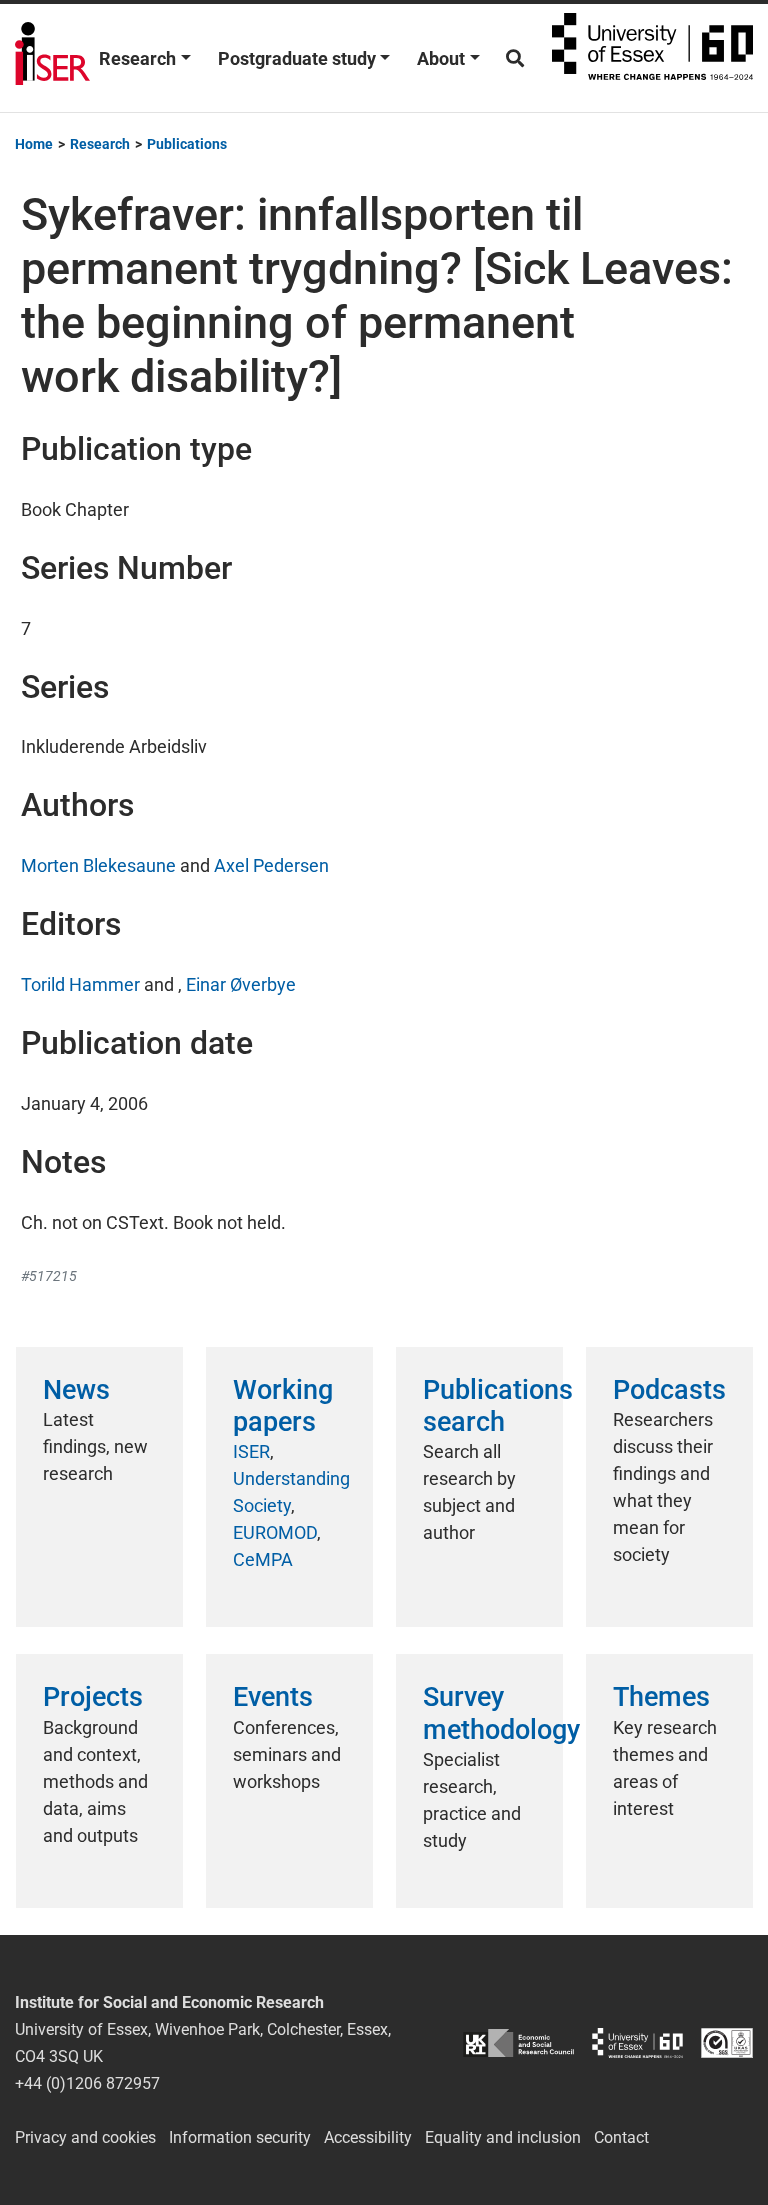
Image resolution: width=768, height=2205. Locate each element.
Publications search (498, 1406)
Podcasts (669, 1390)
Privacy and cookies (85, 2137)
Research (137, 58)
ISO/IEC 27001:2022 (727, 2043)
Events (273, 1697)
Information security (240, 2137)
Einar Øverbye (241, 984)
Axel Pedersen (271, 865)
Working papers (283, 1406)
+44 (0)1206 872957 (87, 2083)
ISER (251, 1451)
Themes (661, 1697)
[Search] (515, 58)
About (441, 58)
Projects (93, 1697)
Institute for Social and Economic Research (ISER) (52, 58)
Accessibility (368, 2137)
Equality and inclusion (503, 2137)
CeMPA (263, 1559)
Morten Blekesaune (98, 865)
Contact (621, 2137)
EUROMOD (275, 1532)
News (76, 1390)
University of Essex (652, 58)
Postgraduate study (297, 58)
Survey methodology (501, 1713)
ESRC (518, 2043)
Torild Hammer (80, 984)
